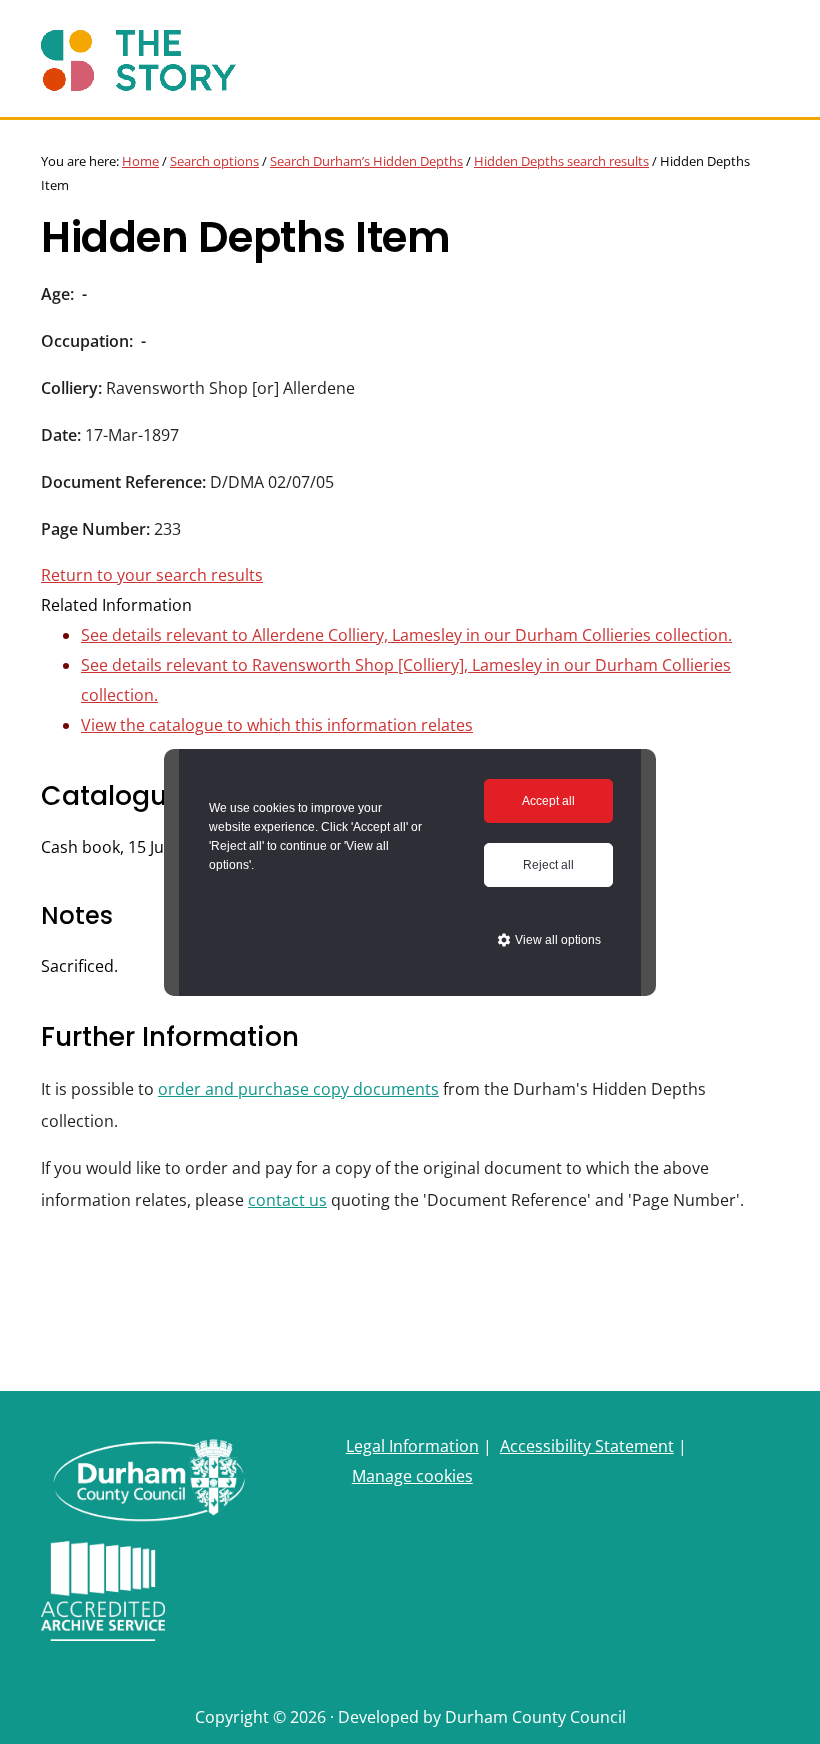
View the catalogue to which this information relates (277, 725)
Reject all (548, 865)
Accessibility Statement (587, 1446)
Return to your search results (152, 575)
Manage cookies (412, 1476)
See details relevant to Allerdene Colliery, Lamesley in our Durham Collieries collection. (406, 635)
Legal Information (412, 1446)
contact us (287, 1200)
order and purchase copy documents (298, 1089)
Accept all (548, 801)
